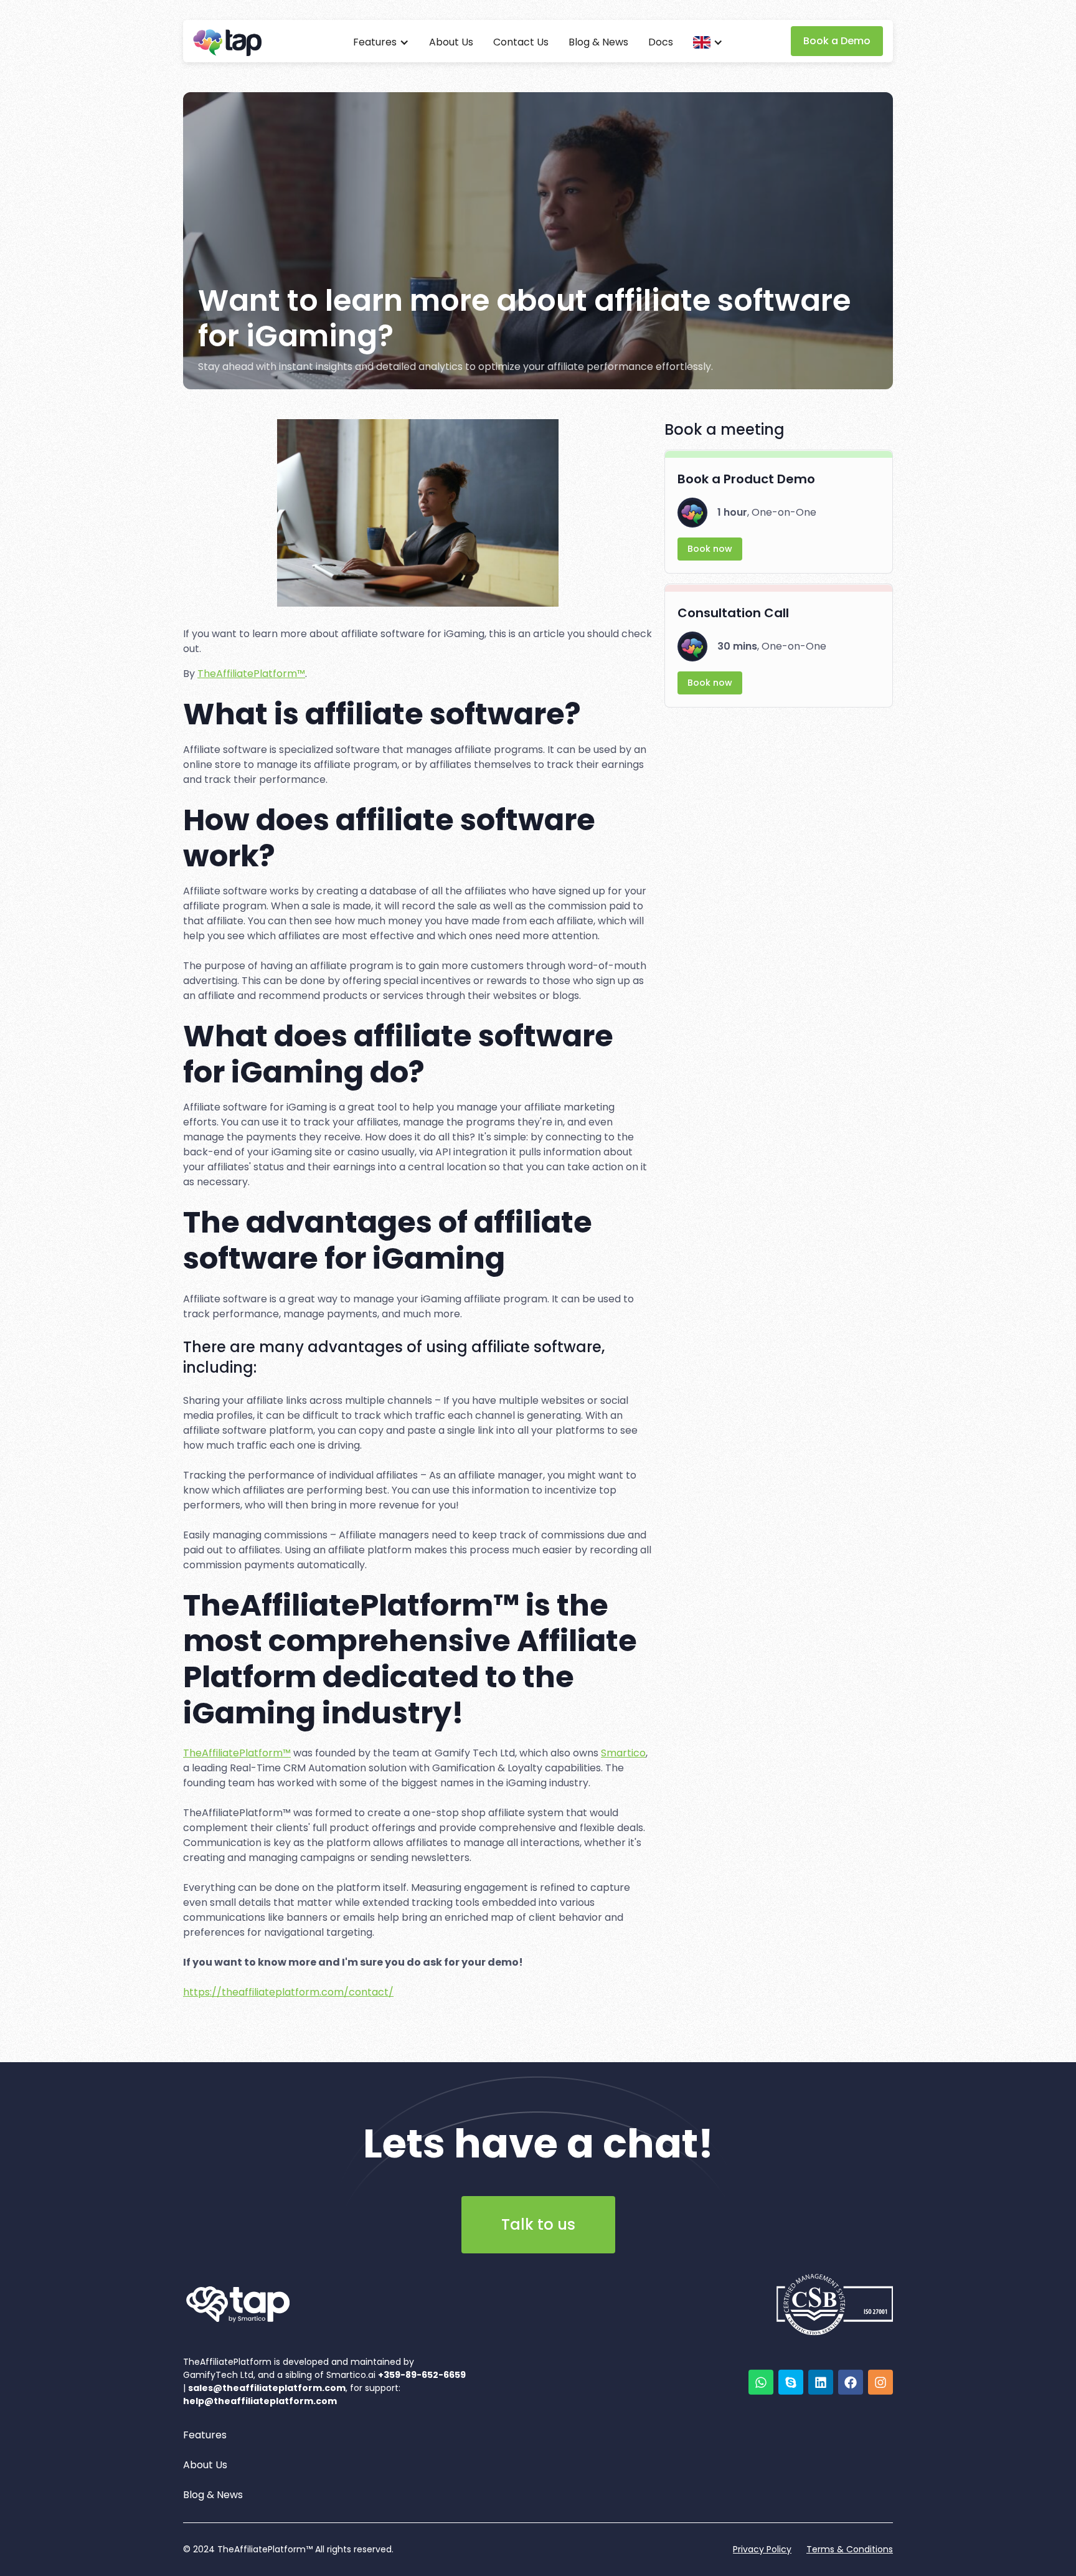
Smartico (623, 1753)
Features (205, 2435)
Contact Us (521, 42)
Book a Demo (837, 41)
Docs (661, 42)
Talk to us (538, 2224)
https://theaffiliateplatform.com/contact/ (288, 1992)
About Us (451, 42)
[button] (381, 42)
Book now (710, 549)
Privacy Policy (762, 2549)
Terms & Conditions (850, 2549)
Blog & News (598, 42)
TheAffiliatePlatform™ (251, 674)
